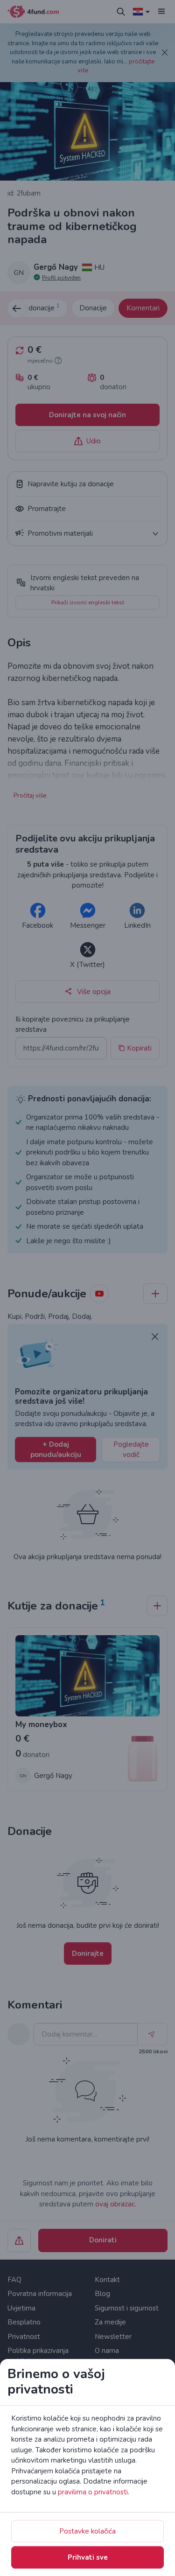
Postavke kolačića (87, 2531)
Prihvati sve (88, 2557)
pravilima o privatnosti (93, 2492)
